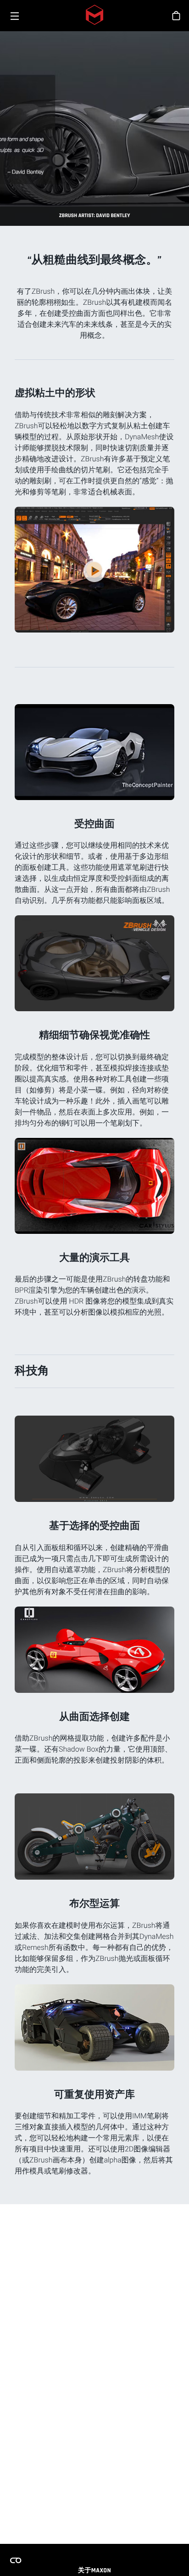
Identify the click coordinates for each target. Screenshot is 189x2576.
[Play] (94, 571)
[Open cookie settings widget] (16, 2560)
